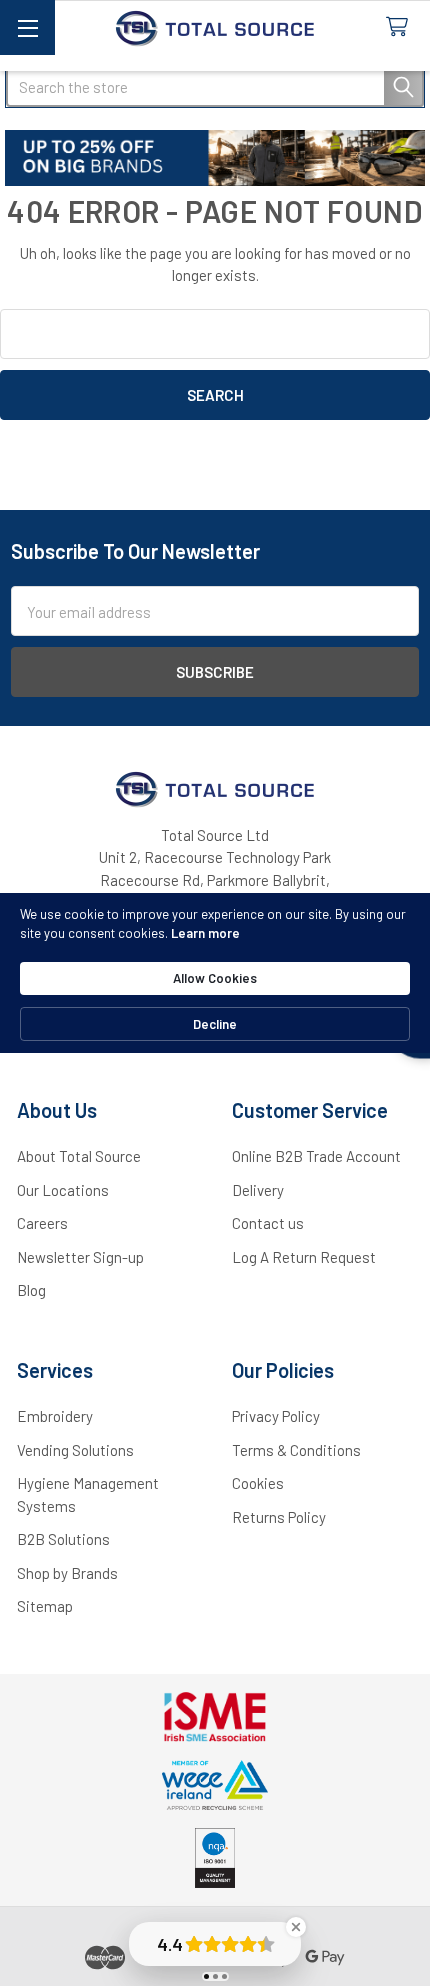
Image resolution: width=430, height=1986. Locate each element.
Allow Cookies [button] (215, 978)
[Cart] (401, 27)
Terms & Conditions (296, 1450)
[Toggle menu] (27, 27)
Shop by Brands (67, 1573)
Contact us (268, 1223)
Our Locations (63, 1190)
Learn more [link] (205, 933)
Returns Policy (279, 1517)
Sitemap (45, 1606)
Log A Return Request (304, 1257)
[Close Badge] (296, 1927)
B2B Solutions (63, 1539)
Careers (42, 1223)
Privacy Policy (276, 1416)
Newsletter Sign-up (80, 1257)
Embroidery (55, 1416)
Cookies (258, 1483)
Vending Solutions (75, 1450)
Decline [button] (215, 1024)
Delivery (258, 1190)
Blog (31, 1290)
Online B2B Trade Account (316, 1156)
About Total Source (79, 1156)
